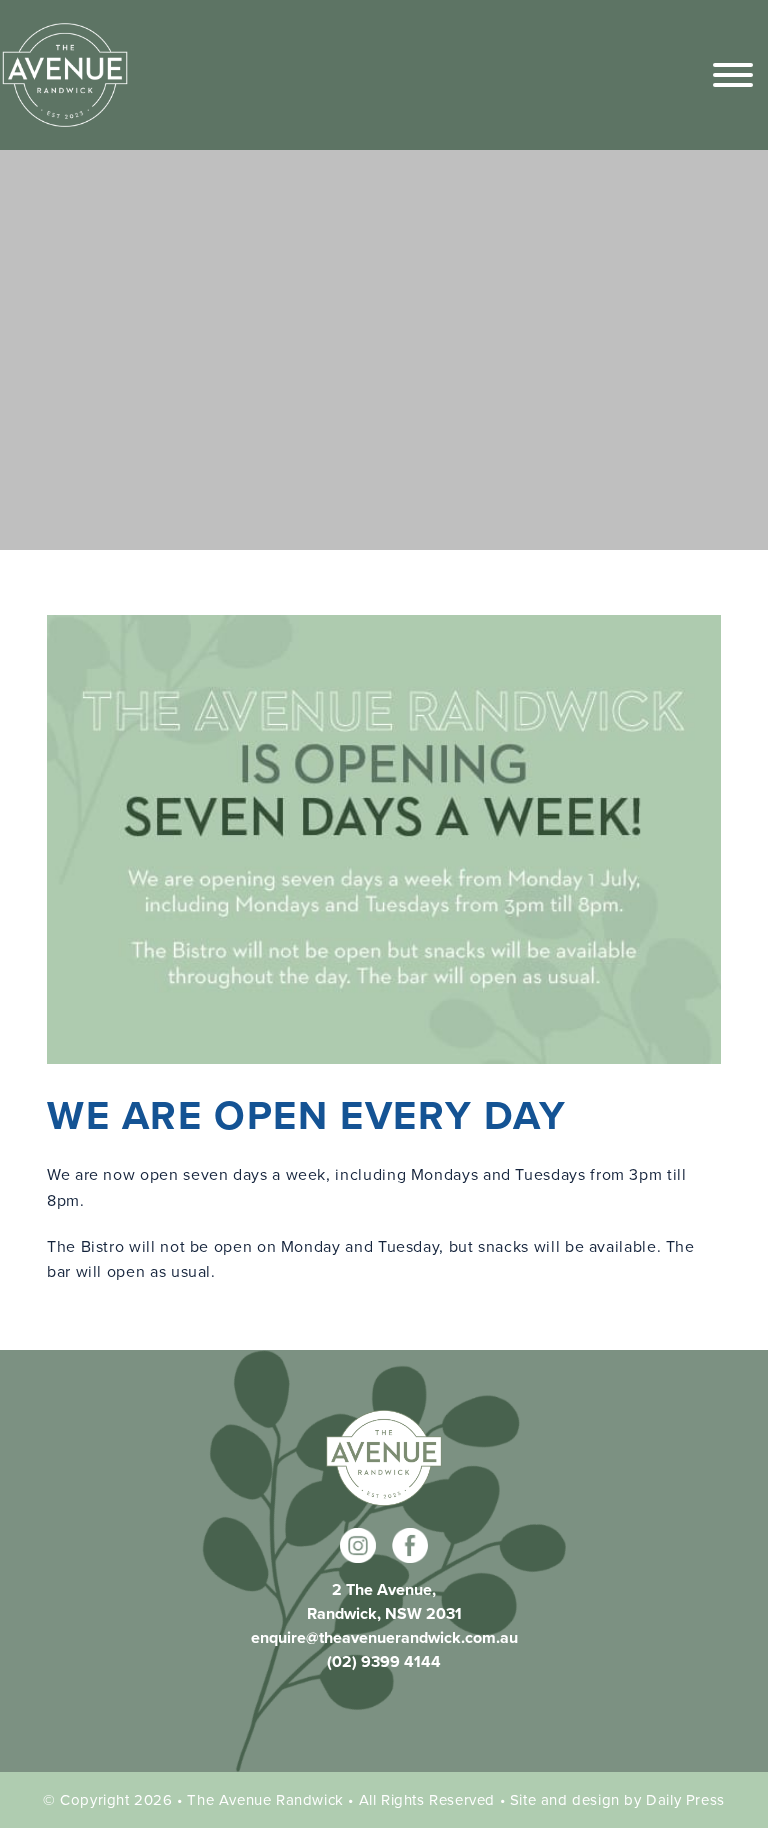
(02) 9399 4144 (384, 1661)
